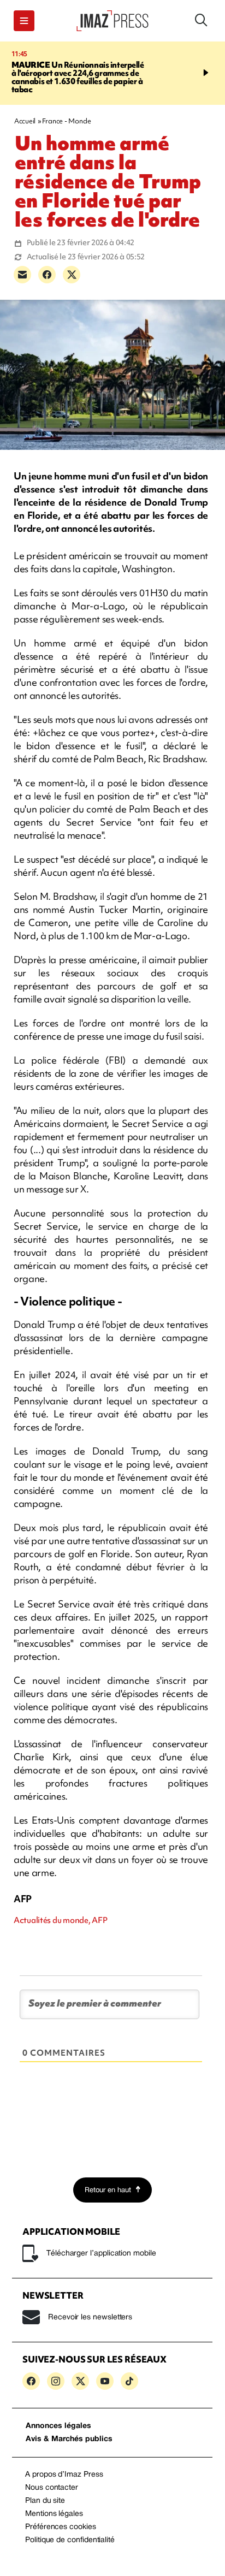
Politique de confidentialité (70, 2540)
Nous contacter (52, 2488)
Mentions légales (54, 2514)
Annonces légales (58, 2426)
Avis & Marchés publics (69, 2439)
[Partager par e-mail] (22, 275)
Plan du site (45, 2501)
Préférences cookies (61, 2527)
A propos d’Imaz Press (64, 2475)
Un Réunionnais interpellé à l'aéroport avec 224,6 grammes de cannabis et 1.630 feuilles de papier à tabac (78, 77)
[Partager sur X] (72, 275)
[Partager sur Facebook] (47, 275)
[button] (24, 21)
